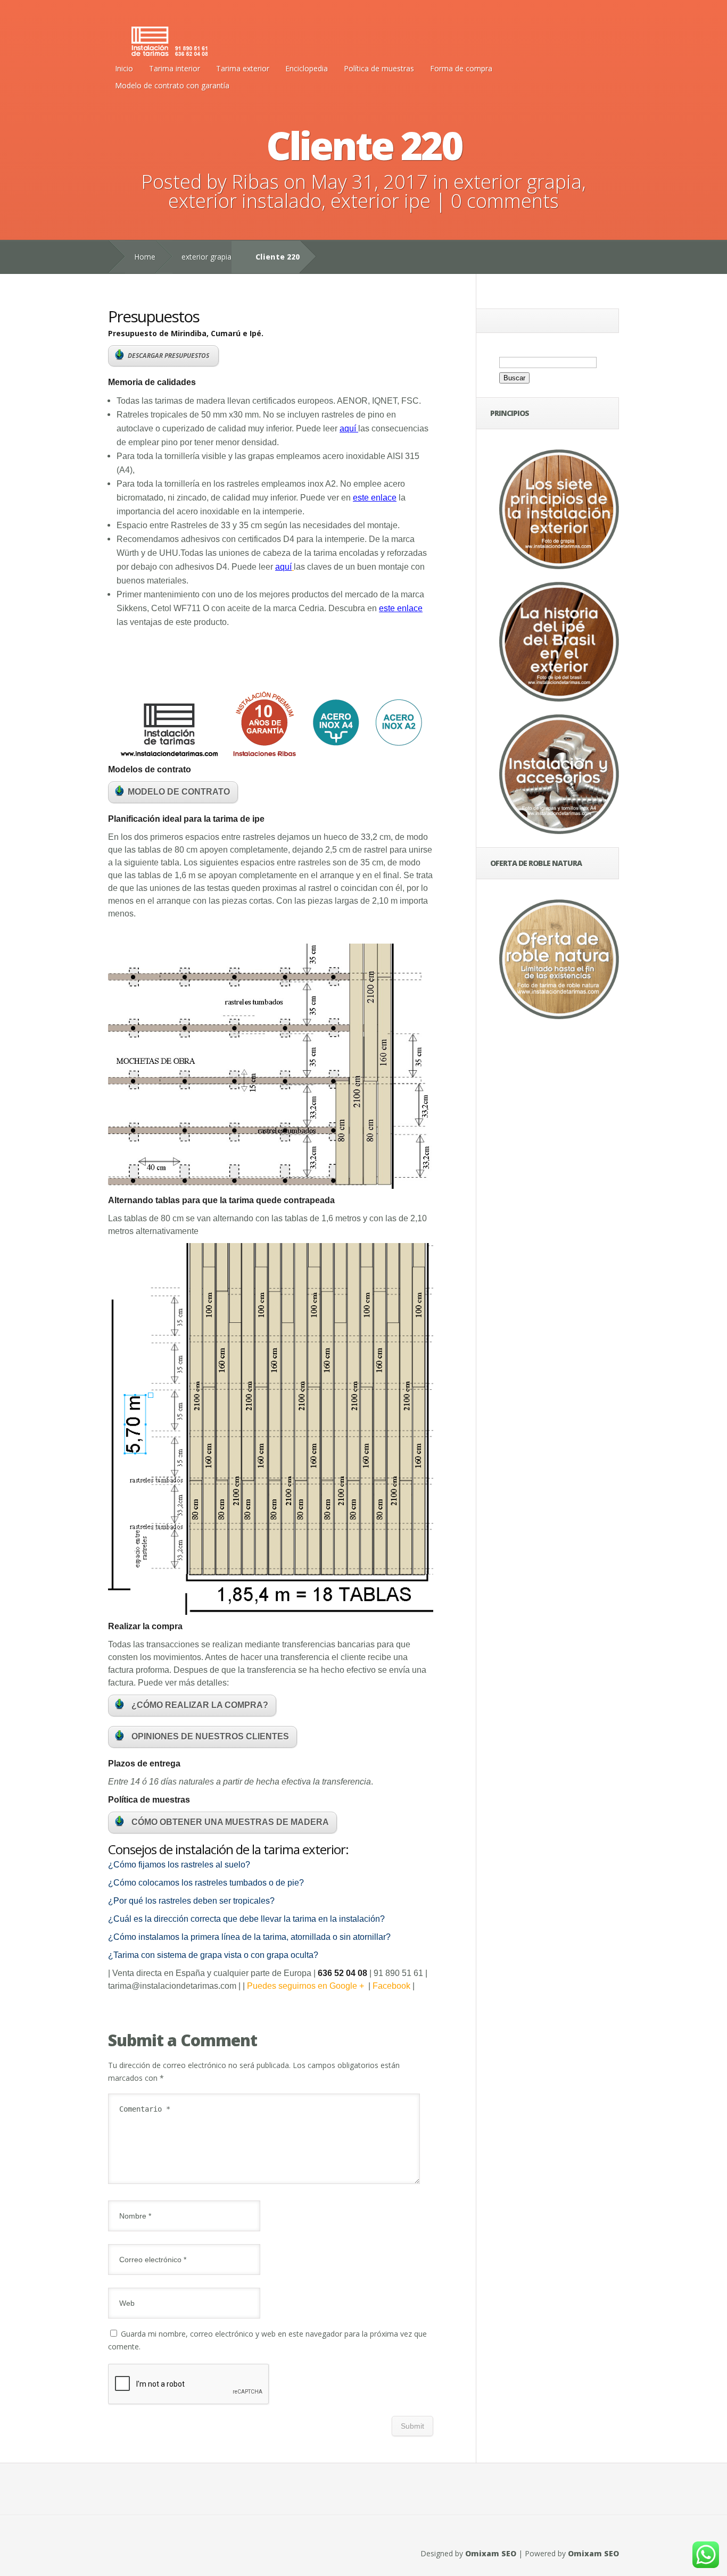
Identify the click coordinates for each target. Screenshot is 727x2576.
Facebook (391, 1986)
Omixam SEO (491, 2553)
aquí (348, 428)
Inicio (124, 68)
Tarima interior (175, 68)
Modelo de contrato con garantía (172, 85)
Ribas (255, 182)
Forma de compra (461, 68)
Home (145, 257)
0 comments (505, 201)
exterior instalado (245, 201)
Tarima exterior (243, 68)
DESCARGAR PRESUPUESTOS (169, 356)
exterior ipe (381, 201)
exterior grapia (518, 182)
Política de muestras (379, 68)
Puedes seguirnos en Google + (308, 1986)
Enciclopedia (307, 68)
